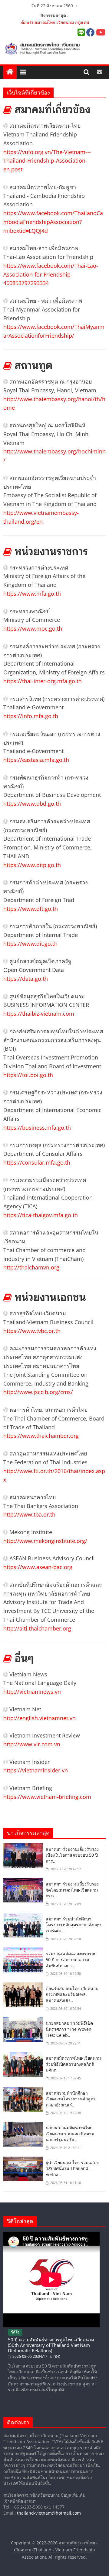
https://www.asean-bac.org (38, 1567)
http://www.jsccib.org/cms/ (38, 1392)
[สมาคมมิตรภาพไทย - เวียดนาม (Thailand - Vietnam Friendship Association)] (54, 48)
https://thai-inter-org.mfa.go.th (43, 681)
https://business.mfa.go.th (37, 1128)
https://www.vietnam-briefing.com (47, 1797)
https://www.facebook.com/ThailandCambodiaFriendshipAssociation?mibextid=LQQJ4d (53, 222)
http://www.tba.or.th (29, 1514)
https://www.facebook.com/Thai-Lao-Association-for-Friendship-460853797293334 (51, 274)
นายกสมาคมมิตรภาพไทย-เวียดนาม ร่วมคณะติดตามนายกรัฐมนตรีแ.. (70, 2133)
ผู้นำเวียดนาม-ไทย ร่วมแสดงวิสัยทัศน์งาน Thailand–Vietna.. (72, 2168)
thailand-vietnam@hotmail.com (49, 2513)
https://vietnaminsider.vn (36, 1770)
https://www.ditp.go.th (32, 865)
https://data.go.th (26, 979)
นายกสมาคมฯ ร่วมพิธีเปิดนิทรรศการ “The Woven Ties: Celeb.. (69, 2029)
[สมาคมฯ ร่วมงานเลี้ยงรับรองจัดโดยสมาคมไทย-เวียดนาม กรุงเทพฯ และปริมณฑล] (25, 1882)
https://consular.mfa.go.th (37, 1162)
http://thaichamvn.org (31, 1267)
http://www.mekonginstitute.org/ (45, 1541)
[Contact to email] (99, 72)
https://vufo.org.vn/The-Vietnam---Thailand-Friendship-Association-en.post (47, 161)
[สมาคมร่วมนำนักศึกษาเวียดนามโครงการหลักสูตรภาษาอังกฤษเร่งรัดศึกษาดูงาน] (25, 2091)
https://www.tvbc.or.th (32, 1331)
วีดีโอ (15, 2332)
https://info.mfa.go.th (31, 716)
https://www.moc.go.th (33, 629)
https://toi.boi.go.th (28, 1075)
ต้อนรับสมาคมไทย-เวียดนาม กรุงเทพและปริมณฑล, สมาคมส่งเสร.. (72, 1994)
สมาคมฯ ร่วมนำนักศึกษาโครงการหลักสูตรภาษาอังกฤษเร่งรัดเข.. (73, 1925)
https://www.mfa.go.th (32, 594)
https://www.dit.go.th (30, 944)
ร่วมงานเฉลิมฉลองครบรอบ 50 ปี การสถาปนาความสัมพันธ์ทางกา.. (71, 1959)
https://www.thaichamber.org (41, 1436)
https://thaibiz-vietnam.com (39, 1014)
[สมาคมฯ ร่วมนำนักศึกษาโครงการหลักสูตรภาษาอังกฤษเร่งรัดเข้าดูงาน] (25, 1917)
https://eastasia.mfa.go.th (36, 760)
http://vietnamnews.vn (32, 1692)
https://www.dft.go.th (31, 909)
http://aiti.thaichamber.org (37, 1628)
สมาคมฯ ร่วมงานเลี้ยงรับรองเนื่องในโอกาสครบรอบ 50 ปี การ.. (72, 1855)
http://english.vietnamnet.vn (40, 1718)
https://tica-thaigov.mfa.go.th (41, 1215)
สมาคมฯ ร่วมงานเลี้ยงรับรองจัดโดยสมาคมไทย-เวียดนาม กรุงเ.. (72, 1890)
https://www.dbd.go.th (32, 804)
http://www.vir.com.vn (32, 1744)
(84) (56, 2356)
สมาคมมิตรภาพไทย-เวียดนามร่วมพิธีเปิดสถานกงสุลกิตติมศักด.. (73, 2064)
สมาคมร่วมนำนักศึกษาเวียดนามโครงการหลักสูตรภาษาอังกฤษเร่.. (71, 2099)
